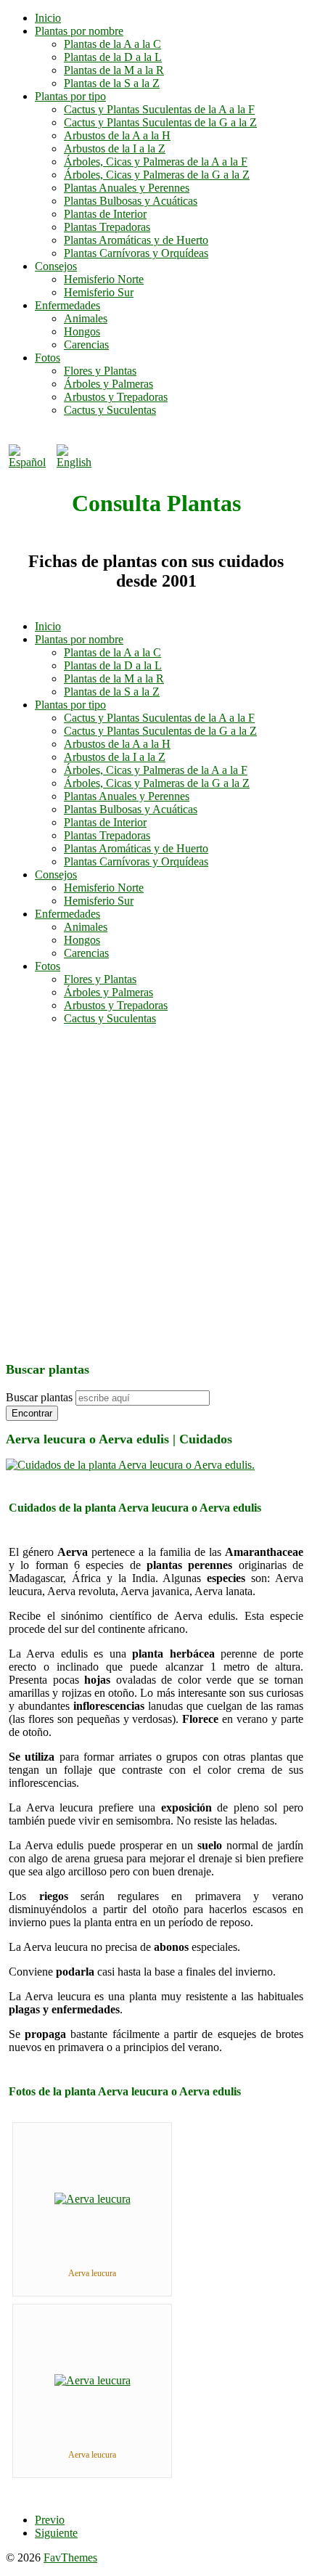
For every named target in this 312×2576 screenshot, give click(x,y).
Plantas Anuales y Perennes (127, 188)
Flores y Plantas (100, 371)
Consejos (56, 266)
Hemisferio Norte (104, 279)
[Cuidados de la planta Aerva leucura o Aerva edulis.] (130, 1465)
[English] (78, 462)
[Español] (30, 462)
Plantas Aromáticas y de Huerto (136, 240)
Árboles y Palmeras (108, 384)
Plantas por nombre (79, 31)
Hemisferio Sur (99, 292)
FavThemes (70, 2557)
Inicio (48, 18)
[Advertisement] (156, 1193)
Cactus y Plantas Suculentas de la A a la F (159, 109)
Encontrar (32, 1413)
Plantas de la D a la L (113, 57)
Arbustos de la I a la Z (115, 148)
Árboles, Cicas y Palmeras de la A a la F (156, 162)
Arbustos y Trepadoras (116, 397)
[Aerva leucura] (93, 2199)
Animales (86, 318)
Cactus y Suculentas (110, 410)
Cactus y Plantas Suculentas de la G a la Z (160, 122)
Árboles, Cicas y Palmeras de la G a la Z (157, 175)
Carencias (86, 345)
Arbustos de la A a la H (117, 135)
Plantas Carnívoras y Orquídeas (136, 253)
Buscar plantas (39, 1397)
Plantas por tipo (70, 96)
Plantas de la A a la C (112, 44)
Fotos (48, 358)
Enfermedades (67, 305)
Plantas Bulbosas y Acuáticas (131, 201)
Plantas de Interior (105, 214)
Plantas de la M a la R (114, 70)
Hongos (82, 331)
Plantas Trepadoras (107, 227)
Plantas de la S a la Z (112, 83)
